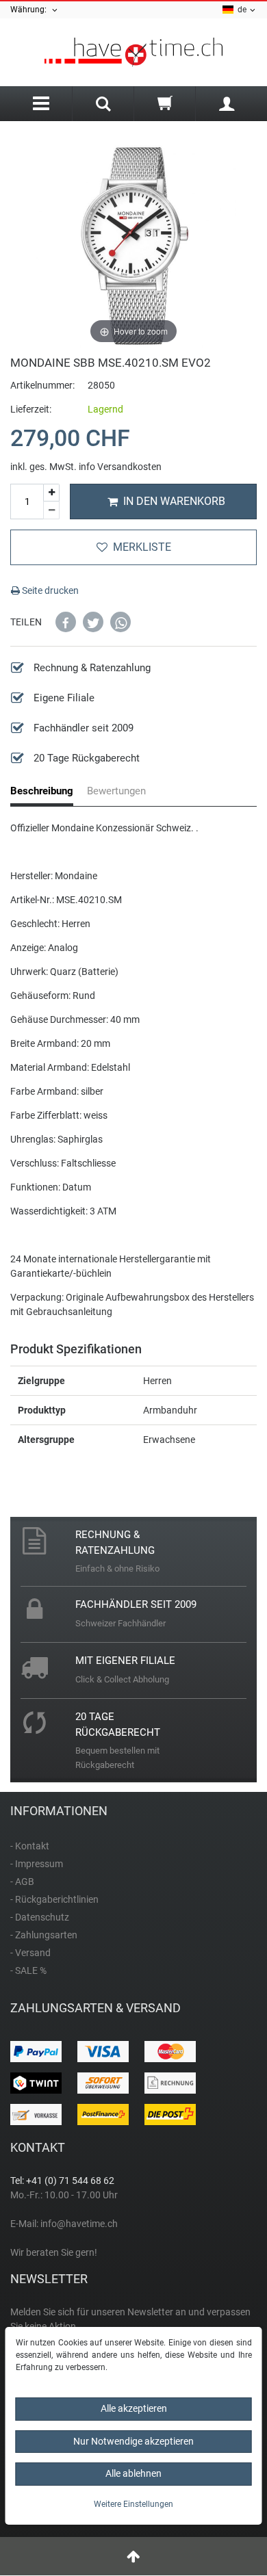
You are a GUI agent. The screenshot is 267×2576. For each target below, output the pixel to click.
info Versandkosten (120, 467)
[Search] (103, 105)
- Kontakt (30, 1846)
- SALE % (28, 1970)
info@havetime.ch (79, 2224)
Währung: (30, 10)
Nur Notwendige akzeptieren (133, 2441)
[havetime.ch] (133, 52)
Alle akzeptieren (134, 2408)
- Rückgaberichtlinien (54, 1899)
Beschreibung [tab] (42, 791)
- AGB (22, 1882)
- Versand (30, 1953)
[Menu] (41, 104)
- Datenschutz (40, 1917)
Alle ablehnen (133, 2473)
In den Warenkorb (174, 501)
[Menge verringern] (51, 510)
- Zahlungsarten (44, 1935)
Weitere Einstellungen (133, 2504)
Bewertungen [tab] (116, 791)
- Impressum (37, 1864)
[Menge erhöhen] (51, 493)
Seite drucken (49, 590)
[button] (66, 622)
